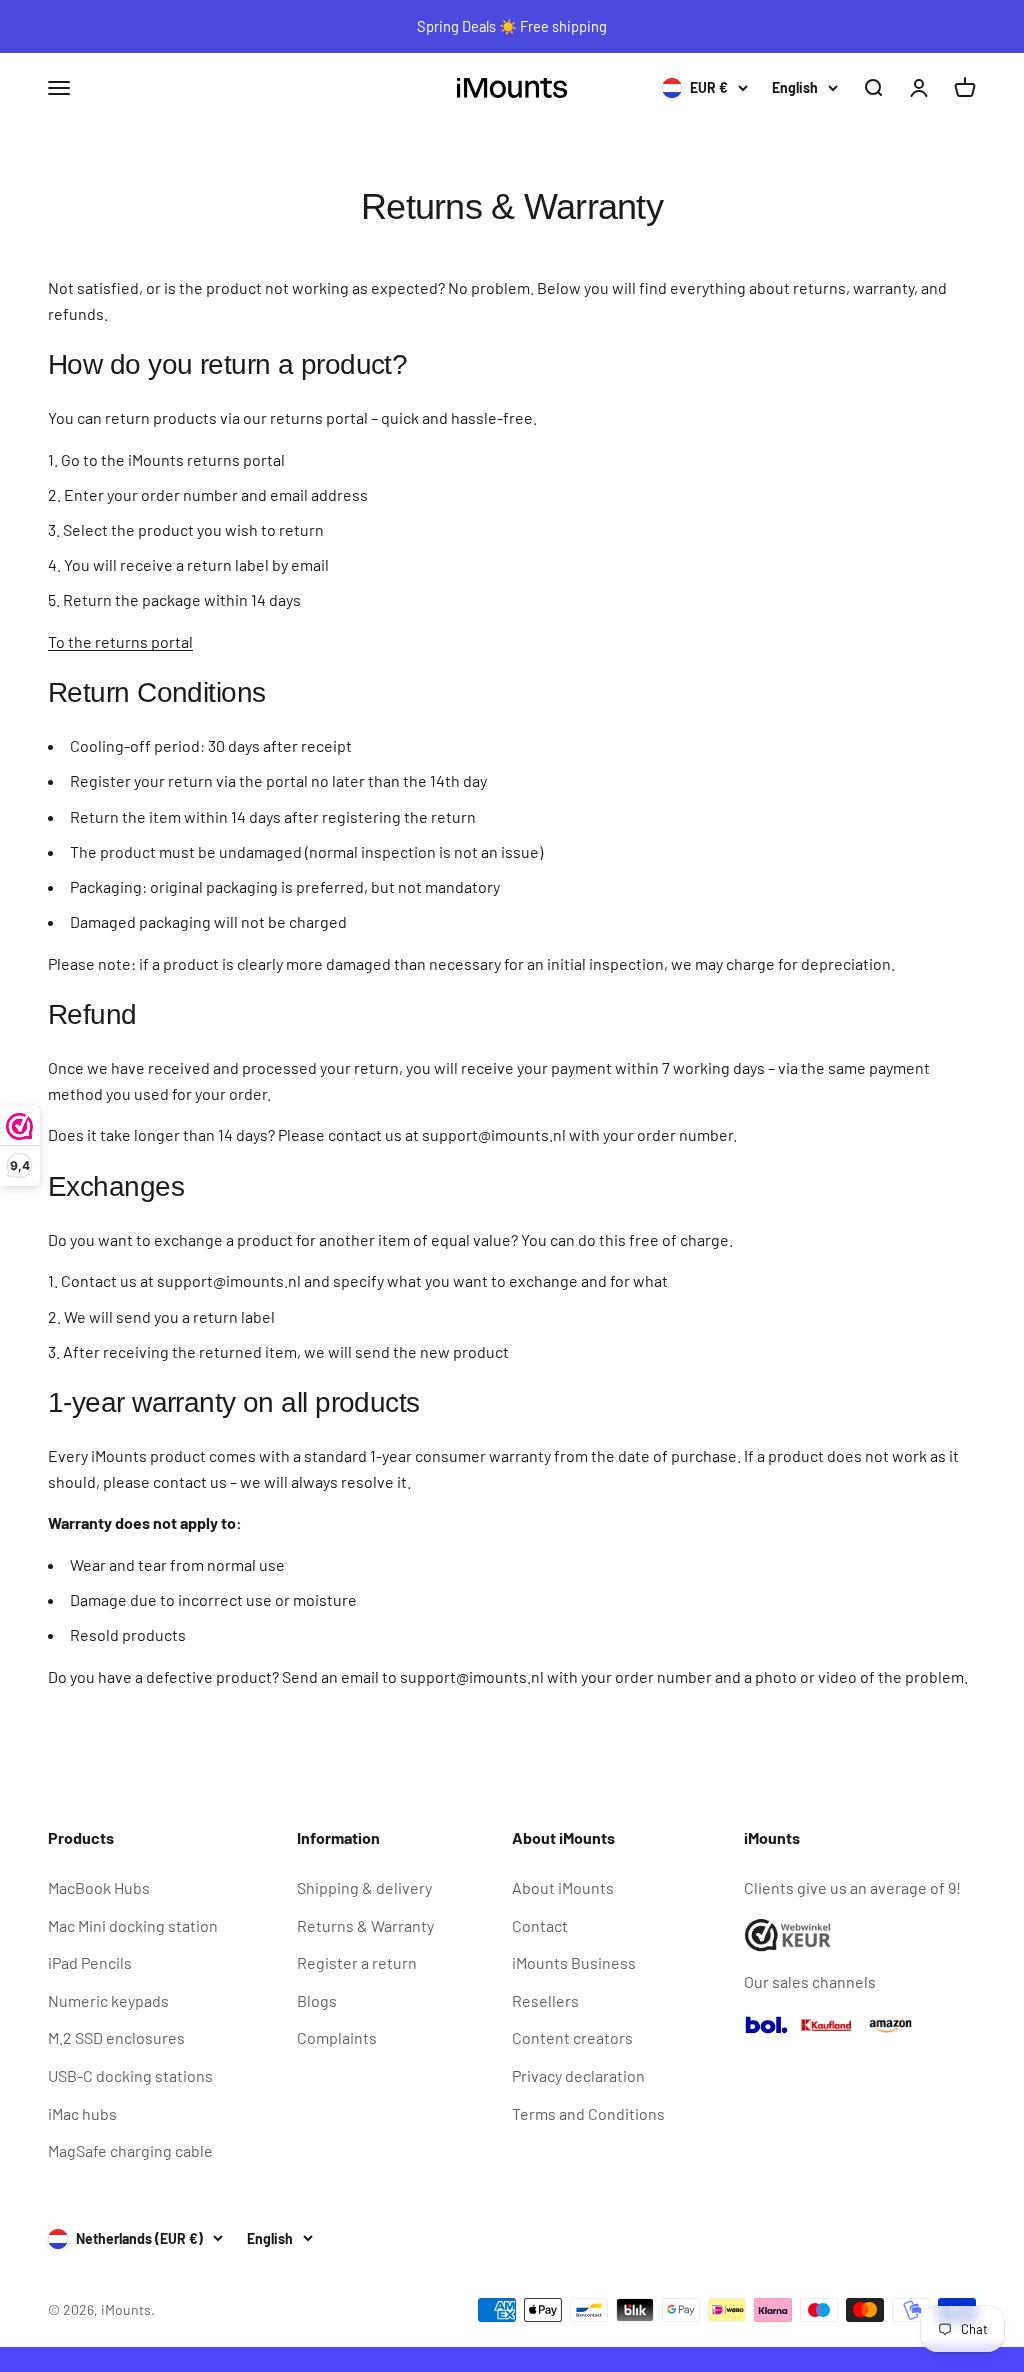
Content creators (572, 2037)
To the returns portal (120, 641)
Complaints (337, 2037)
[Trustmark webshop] (860, 1935)
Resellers (545, 2000)
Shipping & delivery (364, 1887)
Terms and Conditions (588, 2113)
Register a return (357, 1962)
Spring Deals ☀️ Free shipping (512, 26)
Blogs (317, 2000)
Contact (540, 1925)
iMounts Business (574, 1962)
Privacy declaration (578, 2075)
